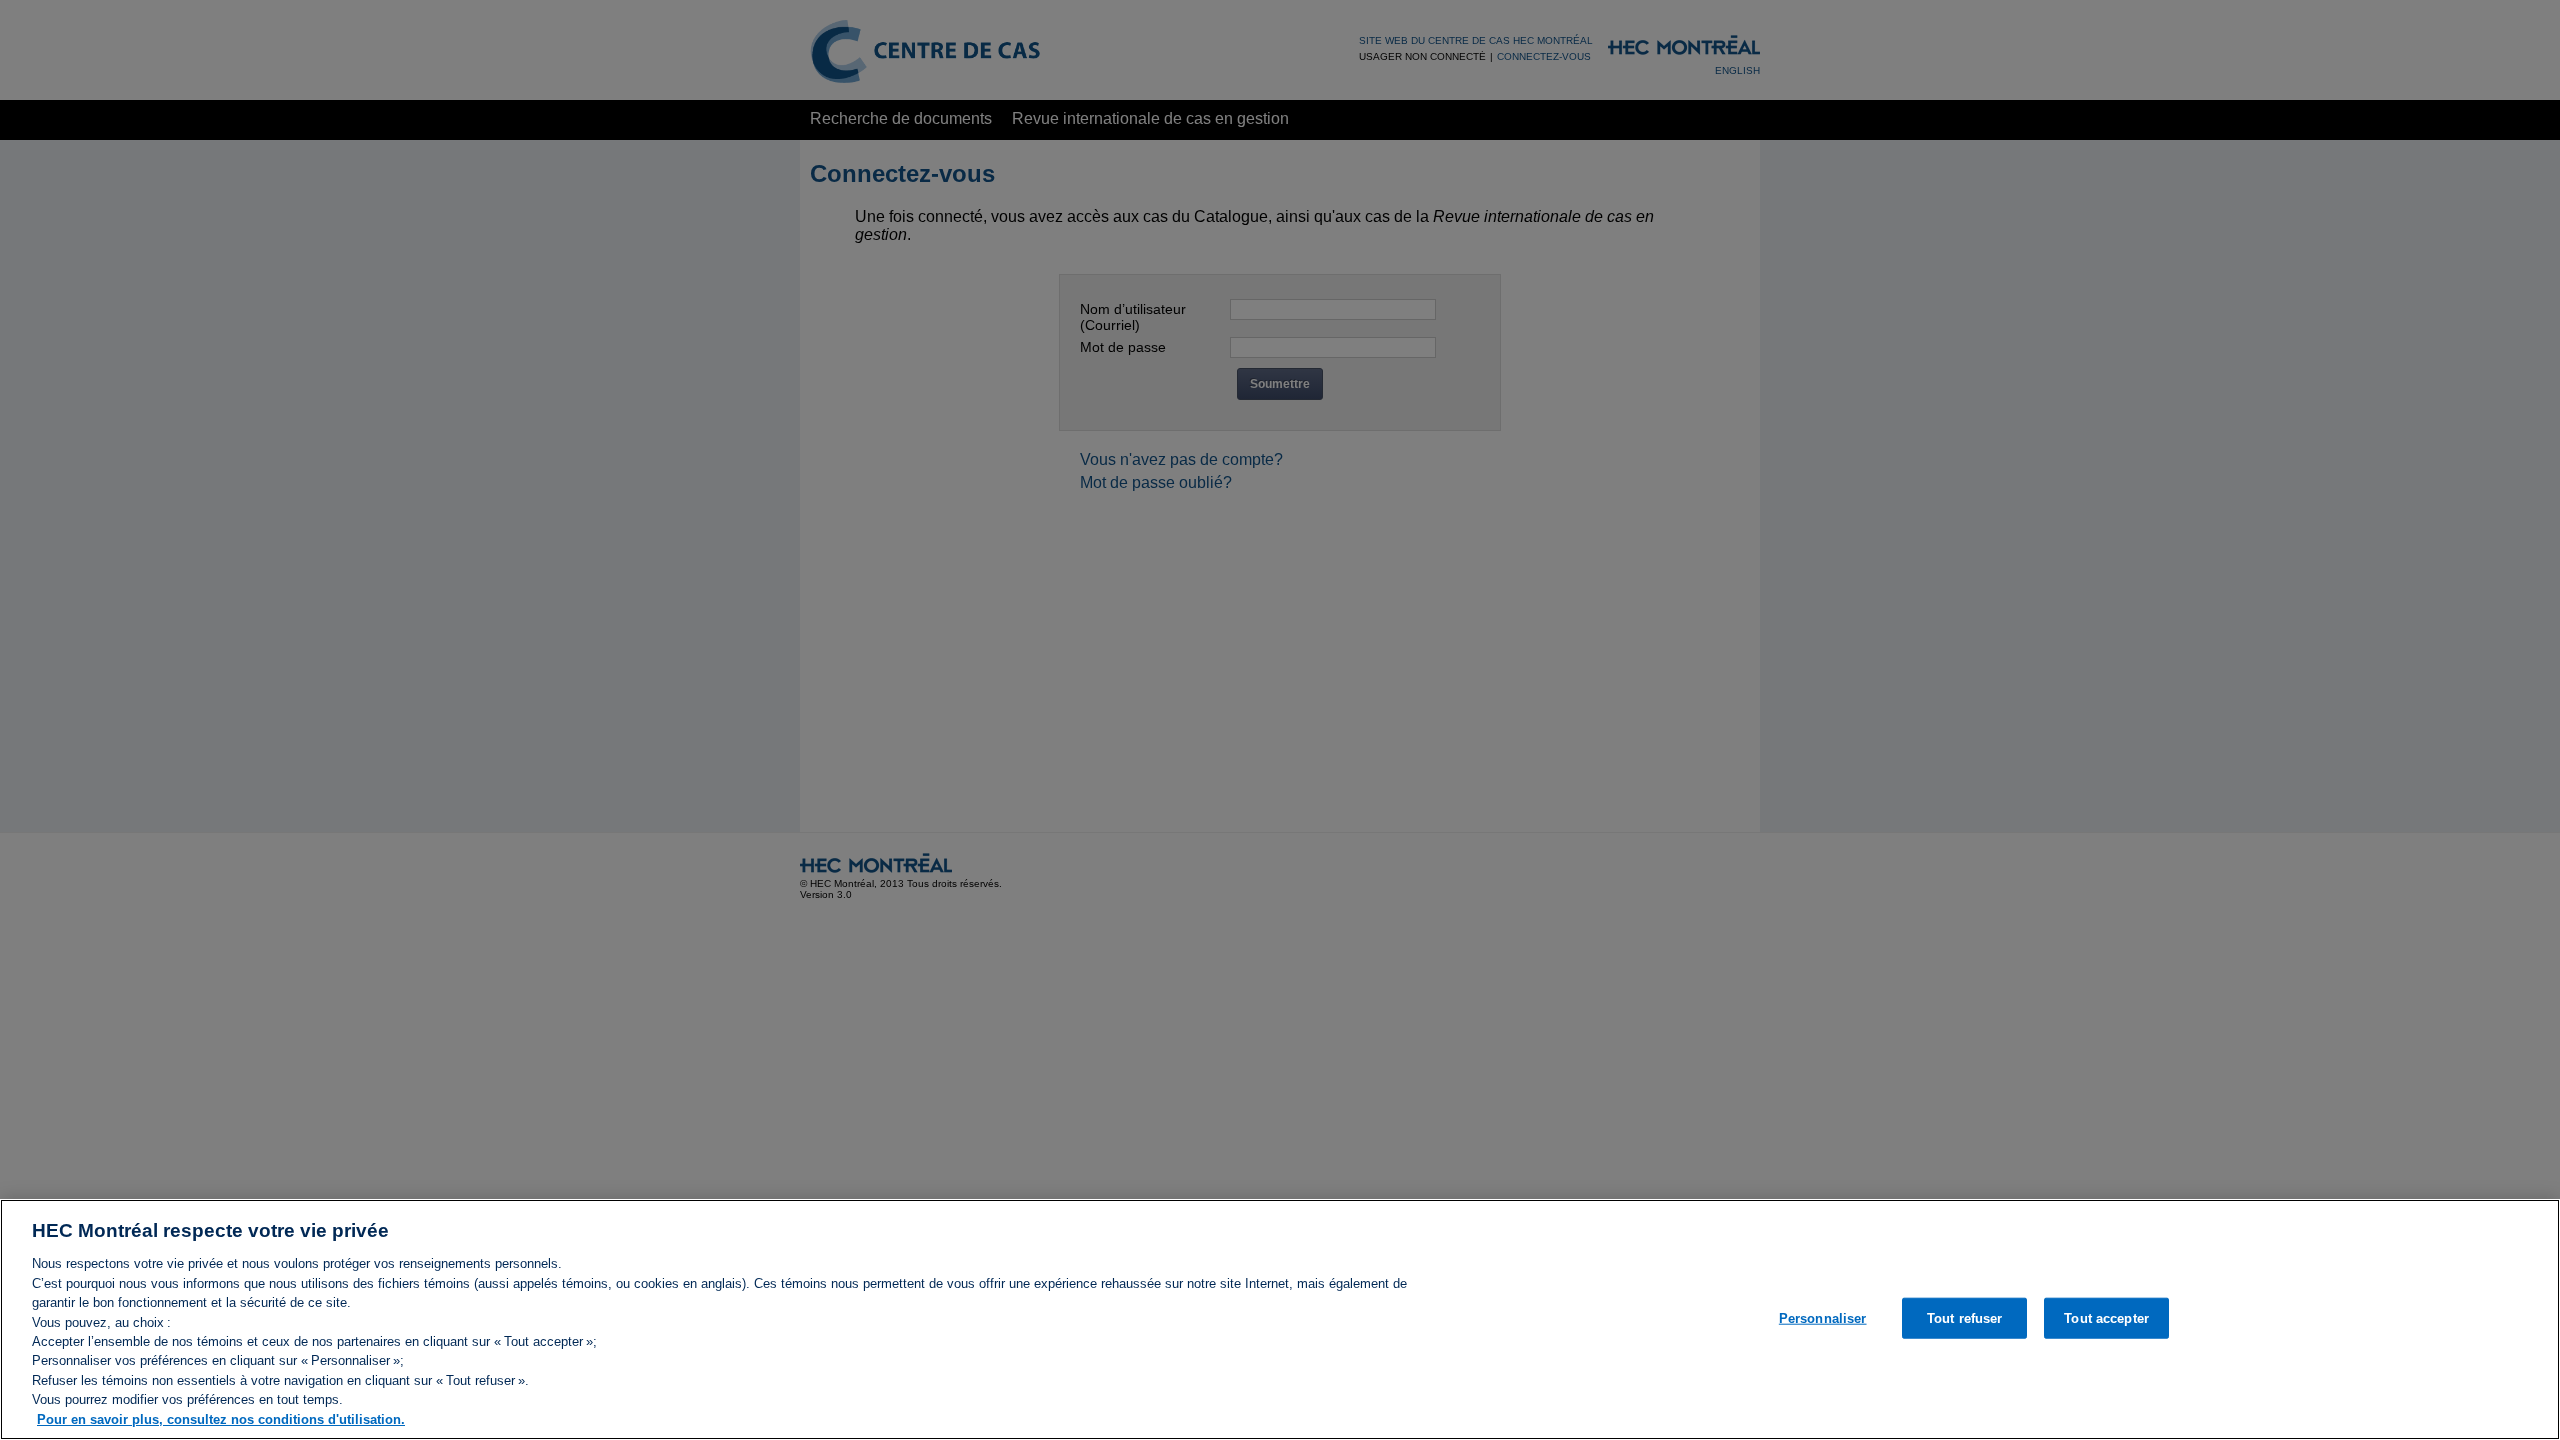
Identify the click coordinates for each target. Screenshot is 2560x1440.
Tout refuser (1965, 1317)
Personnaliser (1823, 1317)
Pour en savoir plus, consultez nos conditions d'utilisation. (221, 1419)
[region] (1280, 1319)
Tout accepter (2106, 1317)
